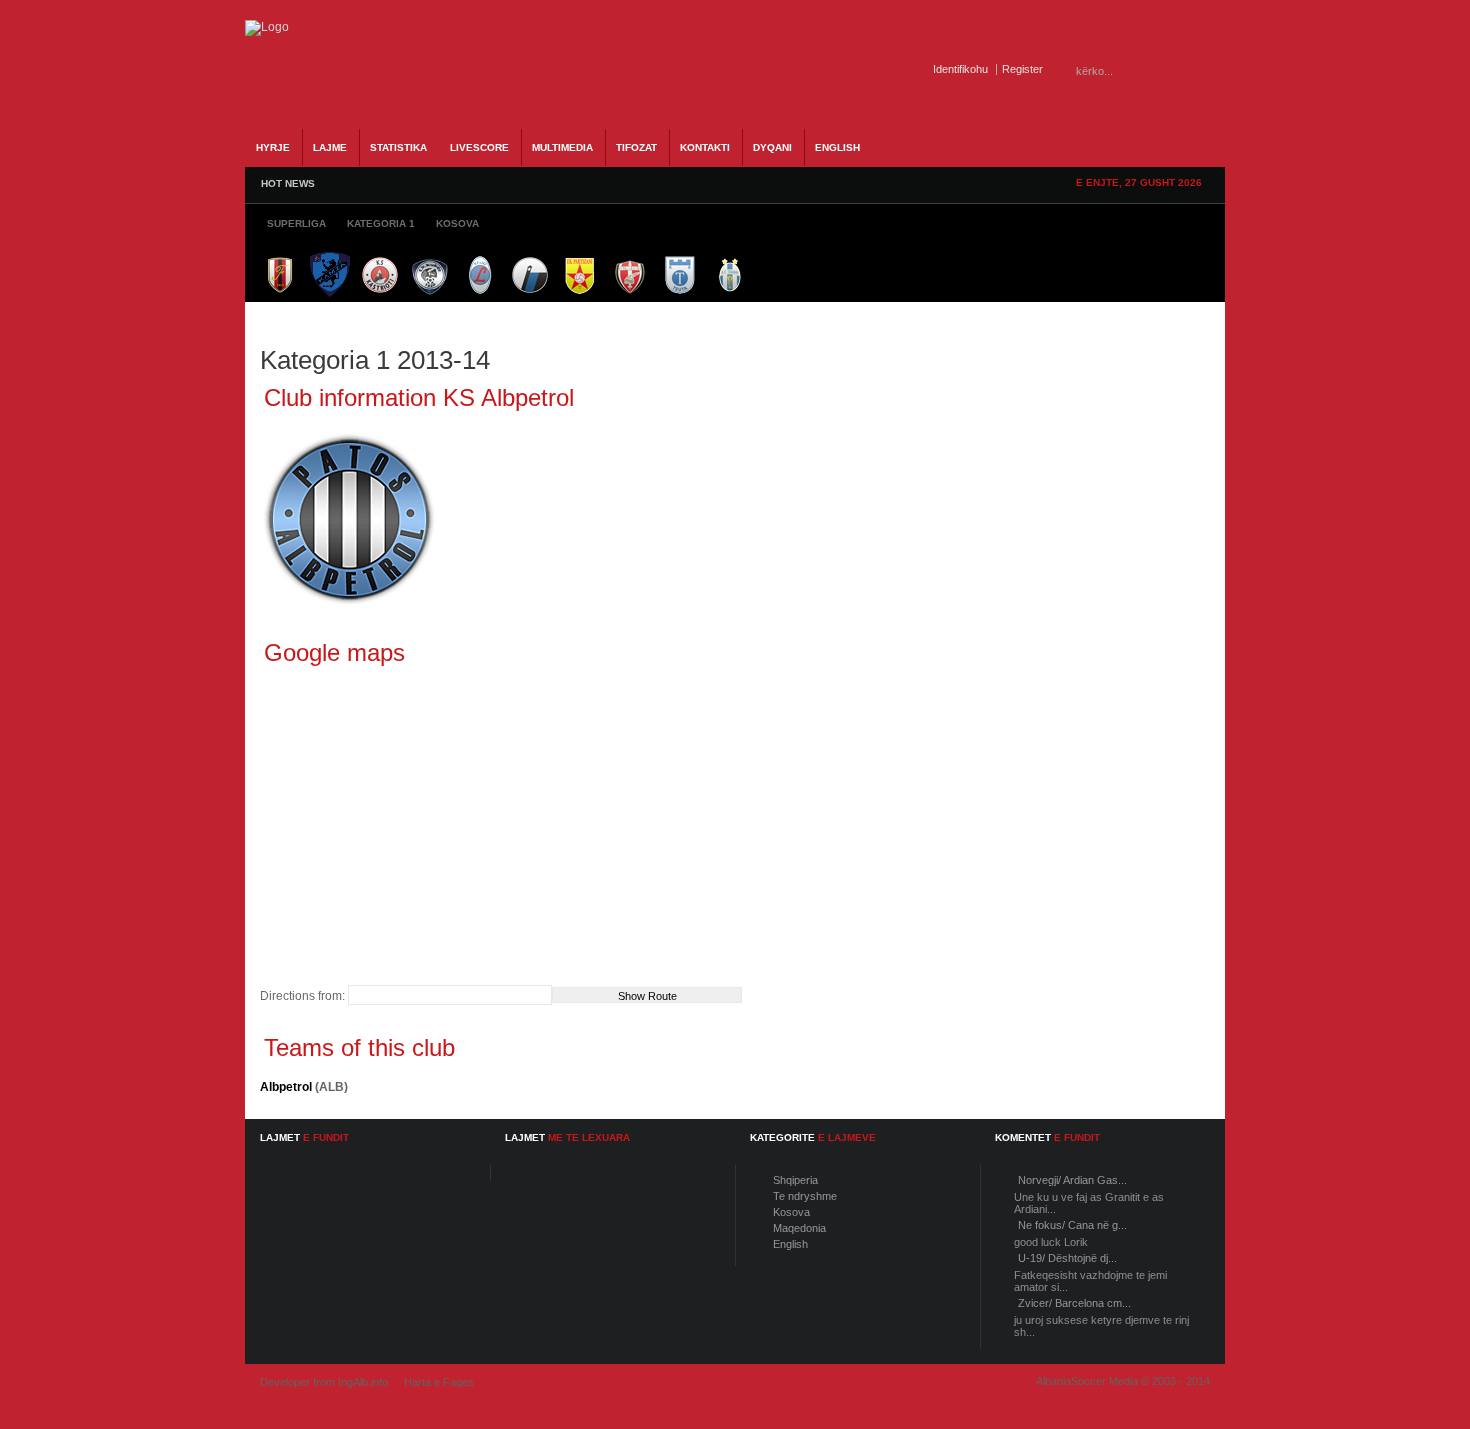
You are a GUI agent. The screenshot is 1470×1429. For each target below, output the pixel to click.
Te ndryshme (805, 1196)
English (790, 1244)
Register (1022, 69)
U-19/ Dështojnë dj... (1067, 1258)
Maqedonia (799, 1228)
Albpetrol (286, 1087)
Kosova (791, 1212)
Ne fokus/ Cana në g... (1072, 1225)
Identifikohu (960, 69)
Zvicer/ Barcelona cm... (1074, 1303)
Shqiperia (795, 1180)
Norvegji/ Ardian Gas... (1072, 1180)
